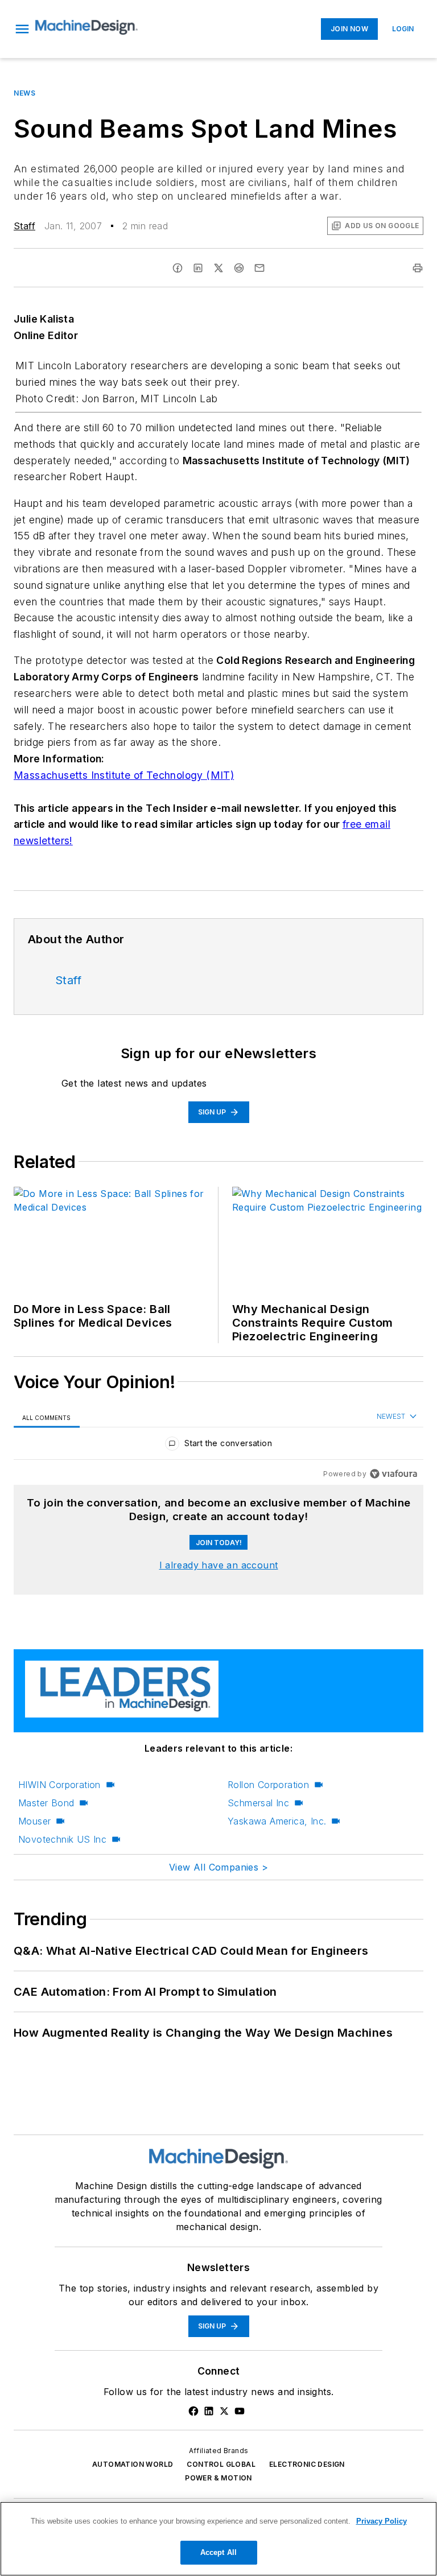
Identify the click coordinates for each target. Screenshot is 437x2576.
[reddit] (239, 268)
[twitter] (218, 268)
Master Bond (46, 1803)
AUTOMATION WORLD (133, 2464)
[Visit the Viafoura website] (393, 1474)
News (24, 93)
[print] (418, 268)
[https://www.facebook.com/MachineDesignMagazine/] (193, 2411)
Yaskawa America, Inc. (277, 1821)
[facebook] (178, 268)
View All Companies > (218, 1867)
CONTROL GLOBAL (221, 2464)
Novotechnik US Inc (62, 1839)
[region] (218, 1446)
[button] (22, 29)
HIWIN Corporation (59, 1785)
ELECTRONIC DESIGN (307, 2464)
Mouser (34, 1821)
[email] (259, 268)
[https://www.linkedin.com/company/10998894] (209, 2411)
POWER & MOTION (218, 2478)
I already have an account (219, 1565)
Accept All (218, 2552)
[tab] (47, 1417)
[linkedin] (198, 268)
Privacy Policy (382, 2521)
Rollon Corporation (268, 1785)
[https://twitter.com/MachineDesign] (224, 2411)
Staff (24, 226)
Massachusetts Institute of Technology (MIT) (124, 775)
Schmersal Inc (258, 1803)
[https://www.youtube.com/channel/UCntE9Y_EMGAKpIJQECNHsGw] (240, 2411)
